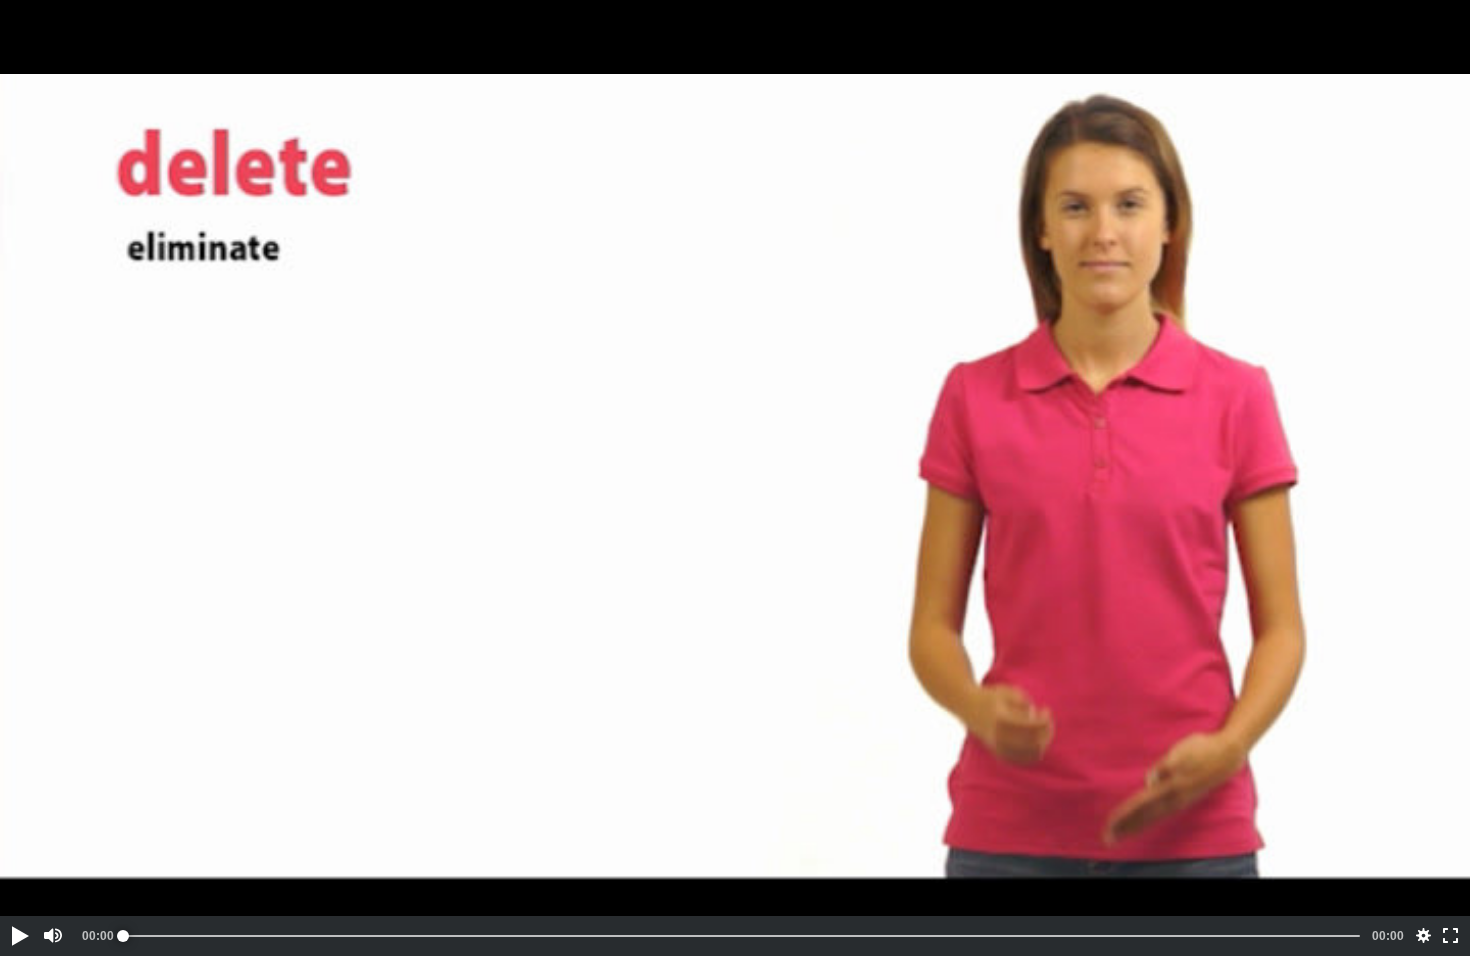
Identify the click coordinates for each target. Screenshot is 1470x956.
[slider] (741, 936)
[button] (19, 936)
